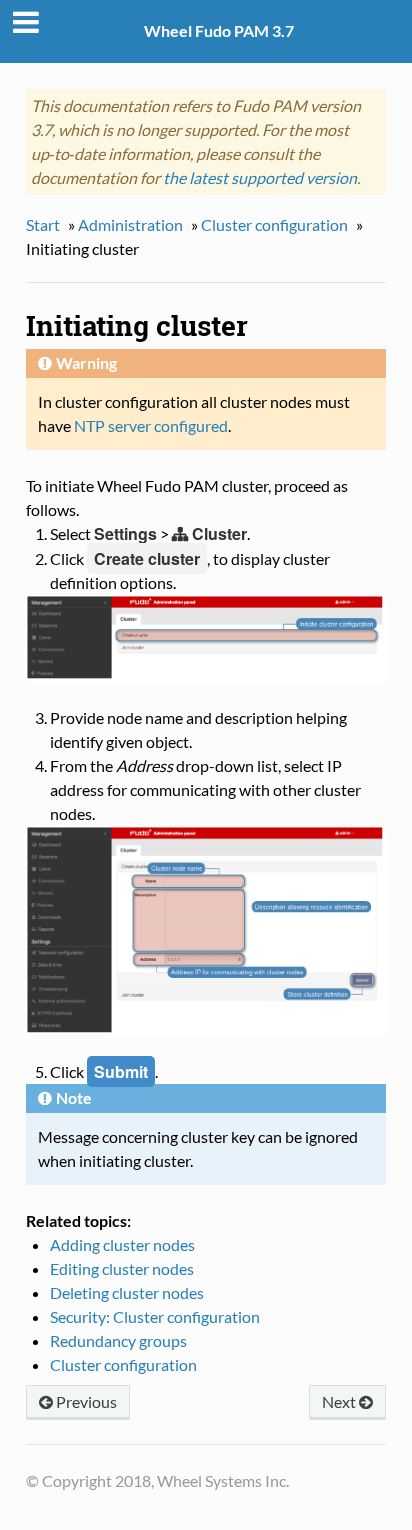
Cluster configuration (274, 224)
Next (340, 1401)
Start (43, 224)
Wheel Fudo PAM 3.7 (219, 30)
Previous (85, 1401)
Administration (130, 224)
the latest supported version (260, 177)
